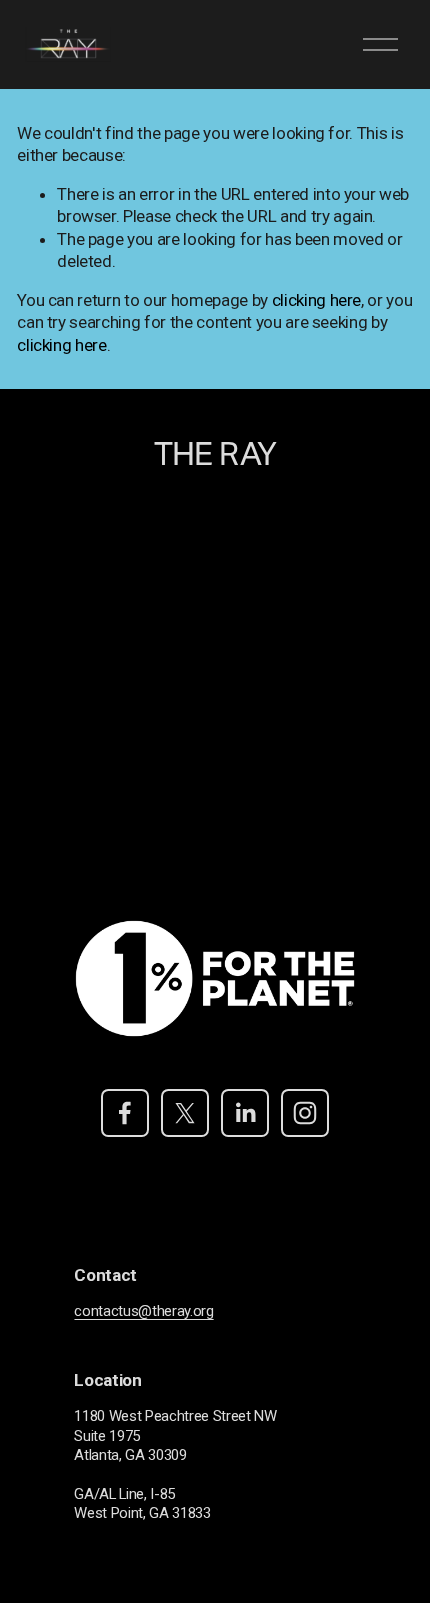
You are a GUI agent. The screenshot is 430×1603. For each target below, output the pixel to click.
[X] (185, 1113)
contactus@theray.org (143, 1311)
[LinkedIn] (245, 1113)
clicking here (317, 300)
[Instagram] (305, 1113)
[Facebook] (125, 1113)
